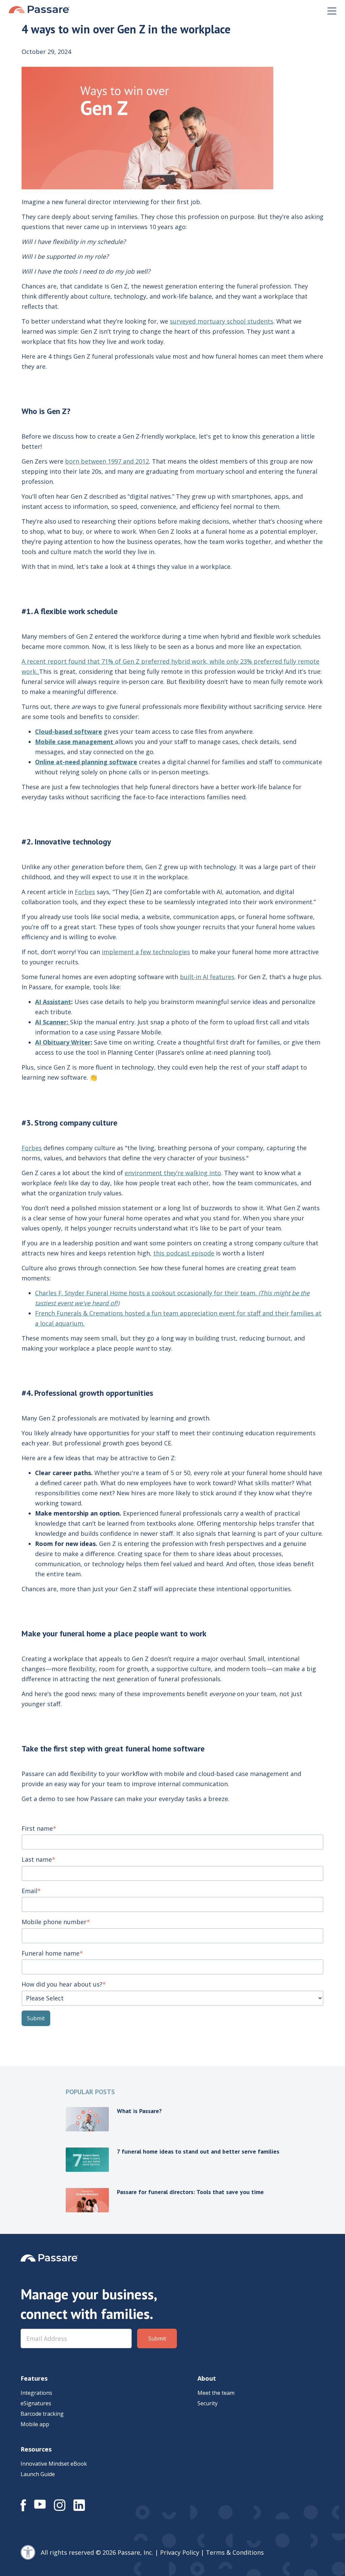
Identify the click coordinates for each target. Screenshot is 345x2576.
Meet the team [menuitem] (216, 2393)
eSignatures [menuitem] (36, 2403)
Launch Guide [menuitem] (38, 2474)
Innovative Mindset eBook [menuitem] (54, 2464)
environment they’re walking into (173, 1173)
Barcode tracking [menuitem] (42, 2414)
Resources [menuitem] (36, 2449)
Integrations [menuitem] (36, 2393)
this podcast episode (184, 1253)
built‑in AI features (207, 977)
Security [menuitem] (208, 2403)
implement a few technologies (146, 952)
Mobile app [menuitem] (35, 2424)
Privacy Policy (180, 2552)
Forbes (85, 892)
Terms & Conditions (235, 2552)
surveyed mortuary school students (222, 321)
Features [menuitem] (34, 2378)
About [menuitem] (207, 2378)
